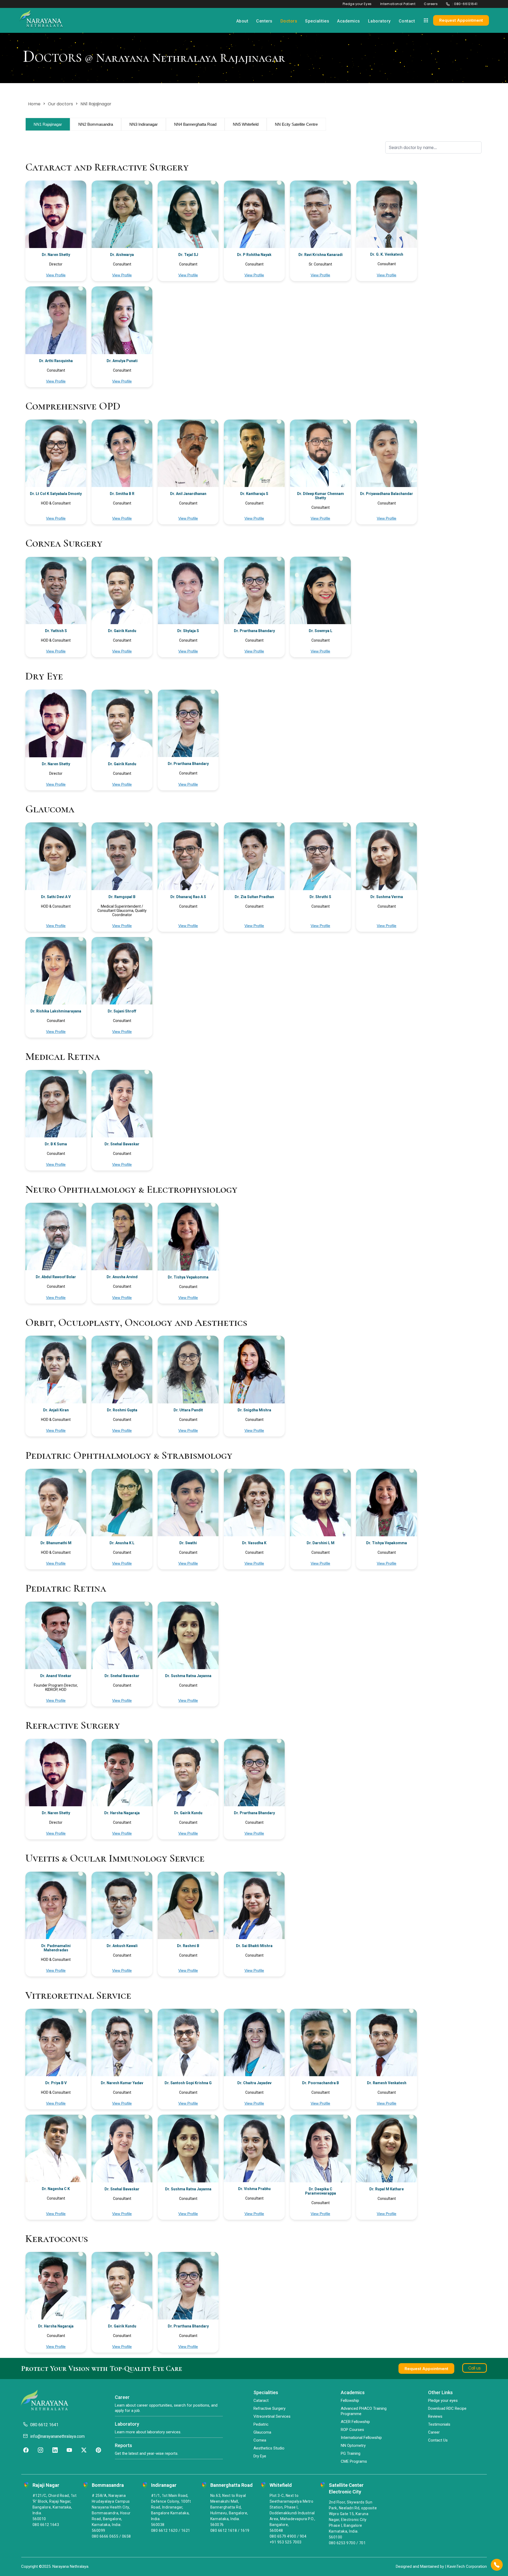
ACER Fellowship (355, 2422)
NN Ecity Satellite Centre (296, 124)
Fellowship (350, 2401)
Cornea (260, 2440)
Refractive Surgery (269, 2408)
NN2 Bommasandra (96, 124)
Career (434, 2432)
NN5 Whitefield (246, 124)
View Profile (56, 275)
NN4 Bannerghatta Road (195, 124)
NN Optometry (353, 2446)
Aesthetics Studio (269, 2448)
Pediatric (261, 2424)
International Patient (398, 4)
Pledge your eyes (443, 2401)
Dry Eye (260, 2456)
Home (34, 104)
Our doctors (60, 104)
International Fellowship (361, 2438)
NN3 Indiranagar (144, 124)
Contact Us (438, 2440)
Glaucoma (262, 2432)
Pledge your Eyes (357, 4)
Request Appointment (461, 20)
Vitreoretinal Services (272, 2416)
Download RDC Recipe (447, 2408)
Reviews (435, 2416)
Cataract (261, 2401)
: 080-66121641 (465, 4)
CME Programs (354, 2461)
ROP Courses (352, 2430)
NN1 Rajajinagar (48, 124)
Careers (431, 4)
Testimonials (439, 2424)
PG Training (351, 2453)
